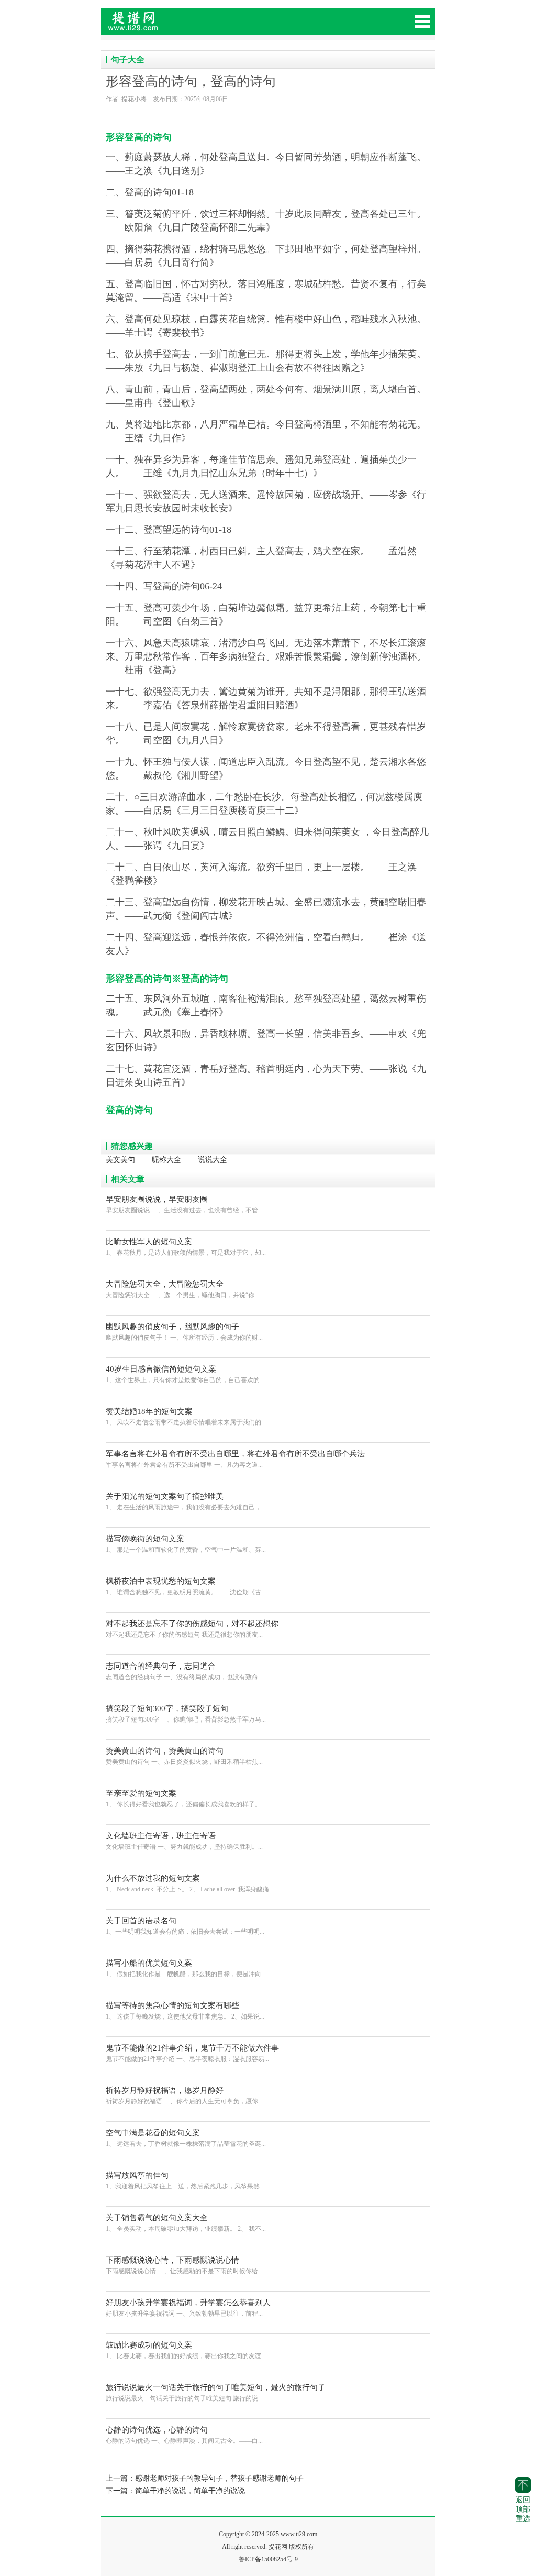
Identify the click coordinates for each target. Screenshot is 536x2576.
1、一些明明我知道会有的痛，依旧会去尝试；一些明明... (185, 1926)
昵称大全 (166, 1160)
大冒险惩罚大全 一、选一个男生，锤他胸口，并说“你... (182, 1289)
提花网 (179, 26)
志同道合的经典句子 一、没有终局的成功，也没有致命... (184, 1671)
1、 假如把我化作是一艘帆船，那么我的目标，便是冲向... (186, 1968)
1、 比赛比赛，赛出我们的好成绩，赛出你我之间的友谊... (186, 2350)
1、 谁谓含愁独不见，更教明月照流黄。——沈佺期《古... (186, 1586)
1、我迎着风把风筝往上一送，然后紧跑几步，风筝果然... (185, 2180)
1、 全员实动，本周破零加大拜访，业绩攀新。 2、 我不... (186, 2223)
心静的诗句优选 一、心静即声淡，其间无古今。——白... (184, 2435)
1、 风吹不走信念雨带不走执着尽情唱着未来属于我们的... (186, 1417)
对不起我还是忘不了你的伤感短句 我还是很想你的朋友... (192, 1629)
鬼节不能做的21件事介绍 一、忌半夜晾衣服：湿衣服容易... (192, 2053)
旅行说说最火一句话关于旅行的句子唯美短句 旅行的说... (216, 2393)
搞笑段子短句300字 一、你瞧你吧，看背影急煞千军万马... (186, 1714)
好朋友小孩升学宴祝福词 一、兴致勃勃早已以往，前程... (188, 2308)
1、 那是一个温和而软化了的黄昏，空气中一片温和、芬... (186, 1544)
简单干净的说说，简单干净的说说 (190, 2491)
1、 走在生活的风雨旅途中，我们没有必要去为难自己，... (186, 1501)
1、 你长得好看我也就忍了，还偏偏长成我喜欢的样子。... (186, 1799)
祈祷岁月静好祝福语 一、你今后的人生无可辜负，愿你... (184, 2096)
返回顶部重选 (523, 2509)
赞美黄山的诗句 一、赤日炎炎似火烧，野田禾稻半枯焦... (184, 1756)
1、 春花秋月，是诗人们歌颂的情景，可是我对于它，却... (186, 1247)
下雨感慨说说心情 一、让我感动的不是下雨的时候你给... (184, 2265)
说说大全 (213, 1160)
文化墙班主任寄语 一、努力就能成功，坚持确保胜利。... (184, 1841)
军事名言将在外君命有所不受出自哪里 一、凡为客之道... (235, 1459)
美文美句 (120, 1160)
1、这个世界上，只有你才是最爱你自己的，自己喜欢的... (185, 1374)
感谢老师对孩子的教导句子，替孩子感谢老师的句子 (219, 2478)
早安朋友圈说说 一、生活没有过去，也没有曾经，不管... (184, 1204)
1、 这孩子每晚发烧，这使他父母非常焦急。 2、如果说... (185, 2011)
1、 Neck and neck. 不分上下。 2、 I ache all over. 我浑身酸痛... (190, 1883)
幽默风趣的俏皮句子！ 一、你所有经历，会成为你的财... (184, 1332)
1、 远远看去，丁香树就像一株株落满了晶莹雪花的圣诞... (186, 2138)
